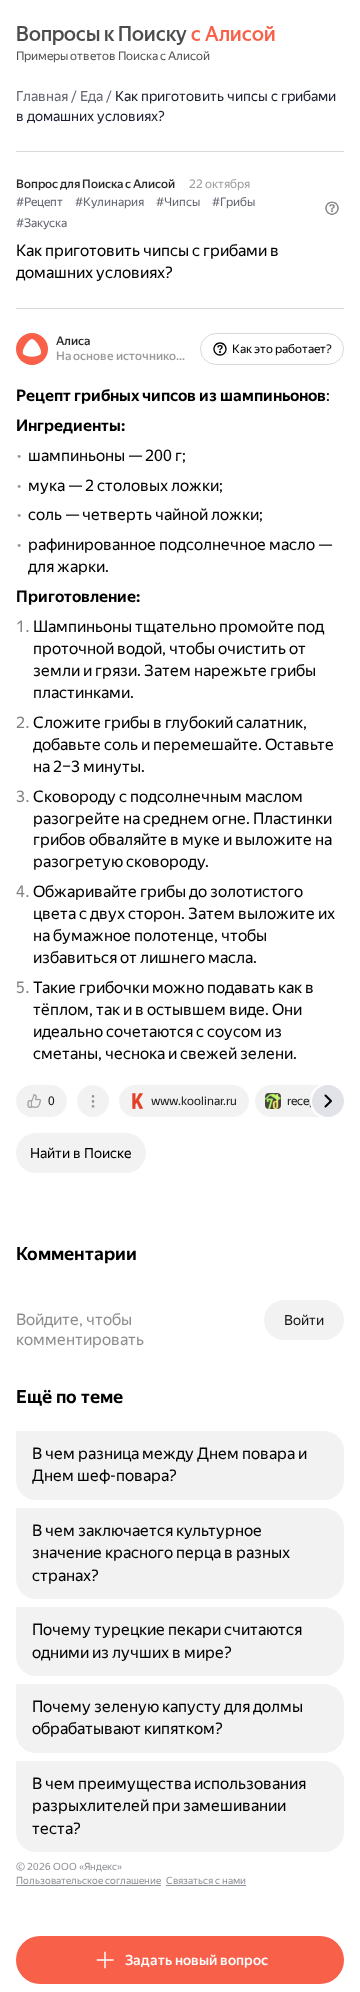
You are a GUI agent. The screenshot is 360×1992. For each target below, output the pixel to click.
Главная (42, 96)
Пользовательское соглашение (88, 1880)
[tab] (43, 1101)
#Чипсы (178, 202)
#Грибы (233, 202)
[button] (332, 208)
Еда (91, 96)
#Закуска (41, 223)
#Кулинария (109, 202)
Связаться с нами (206, 1880)
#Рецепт (39, 202)
